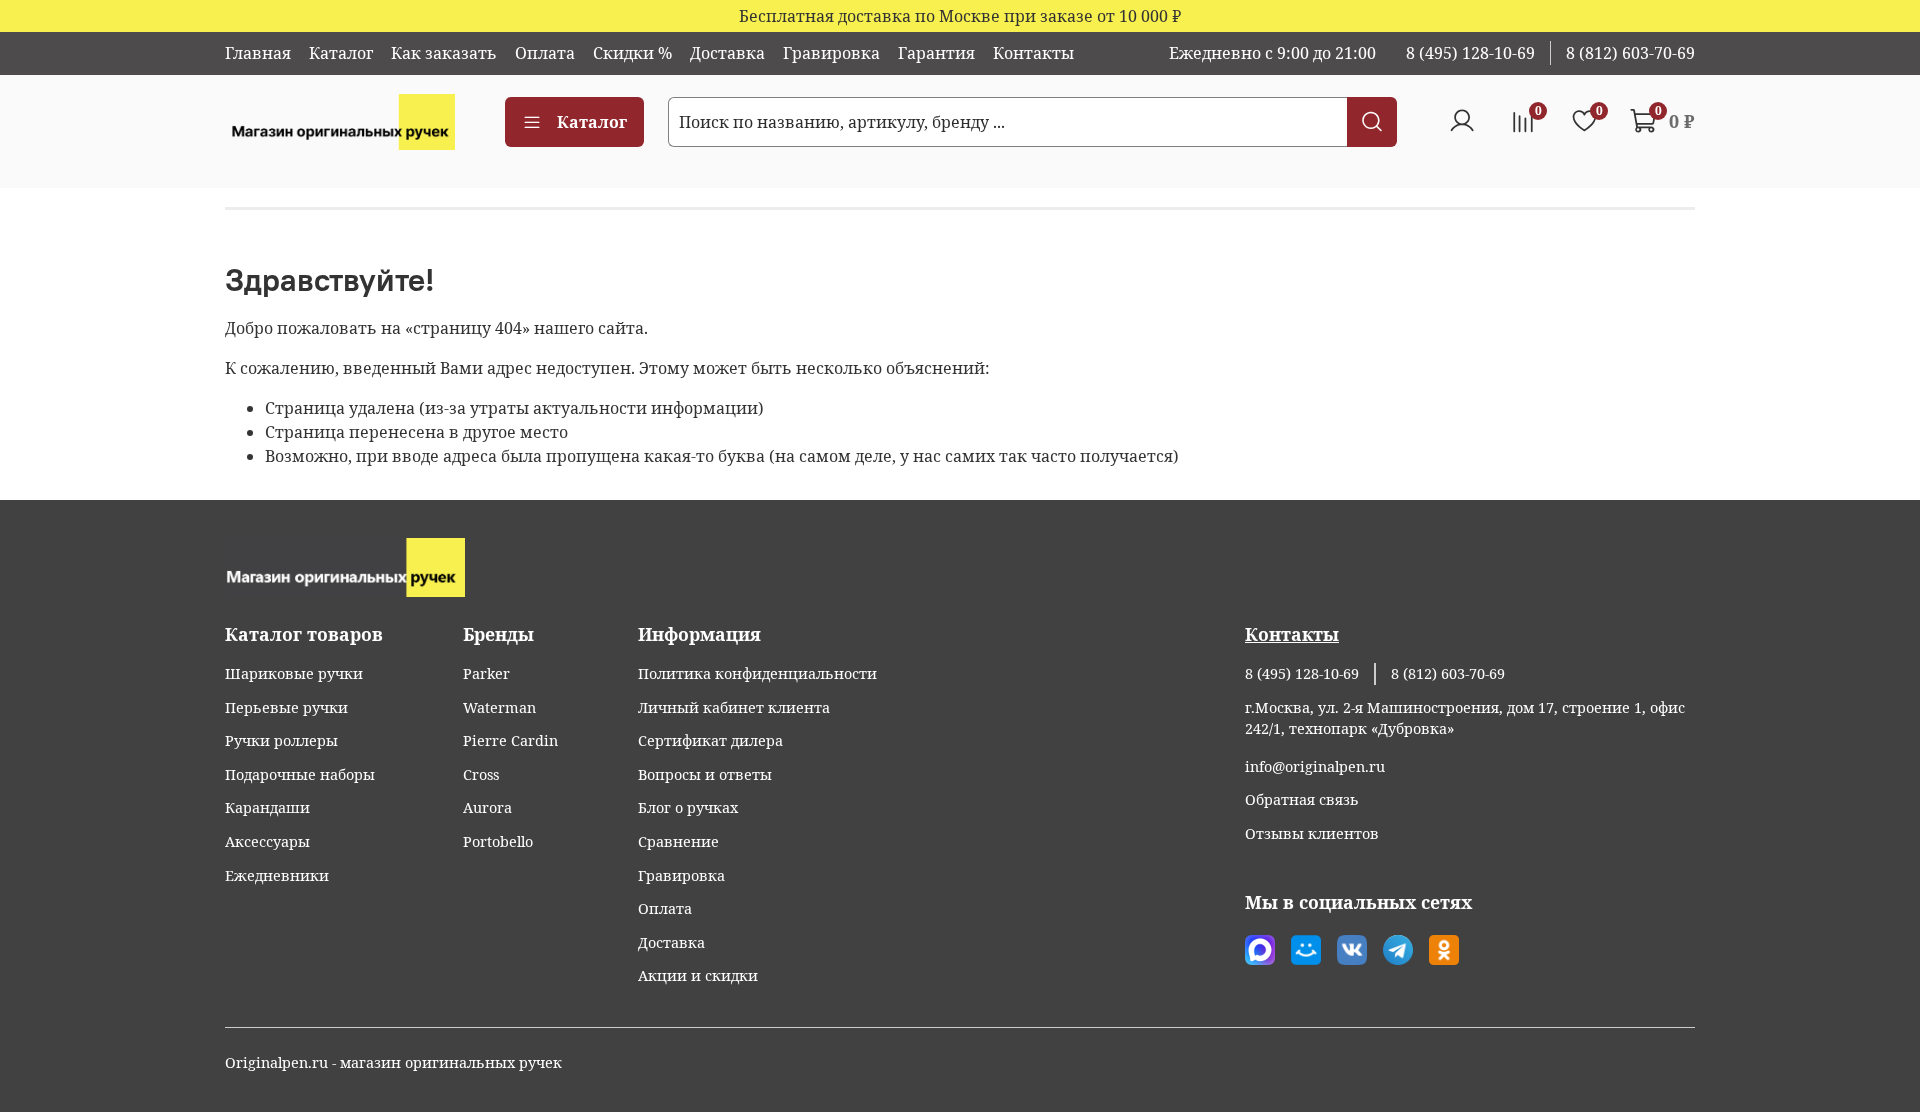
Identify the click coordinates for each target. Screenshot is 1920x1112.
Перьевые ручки (286, 707)
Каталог (341, 53)
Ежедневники (277, 875)
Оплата (545, 53)
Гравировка (831, 53)
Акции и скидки (698, 975)
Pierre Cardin (510, 740)
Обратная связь (1302, 799)
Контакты (1033, 53)
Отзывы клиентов (1312, 833)
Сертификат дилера (710, 740)
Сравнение (678, 841)
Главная (258, 53)
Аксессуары (267, 841)
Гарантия (936, 53)
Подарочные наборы (300, 774)
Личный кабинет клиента (734, 707)
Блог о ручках (688, 807)
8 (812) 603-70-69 (1630, 53)
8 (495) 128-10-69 (1470, 53)
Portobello (498, 841)
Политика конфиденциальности (757, 673)
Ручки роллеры (281, 740)
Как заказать (444, 53)
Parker (486, 673)
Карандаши (267, 807)
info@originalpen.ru (1315, 766)
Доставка (727, 53)
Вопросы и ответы (705, 774)
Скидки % (632, 53)
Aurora (487, 807)
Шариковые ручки (294, 673)
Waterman (499, 707)
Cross (481, 774)
